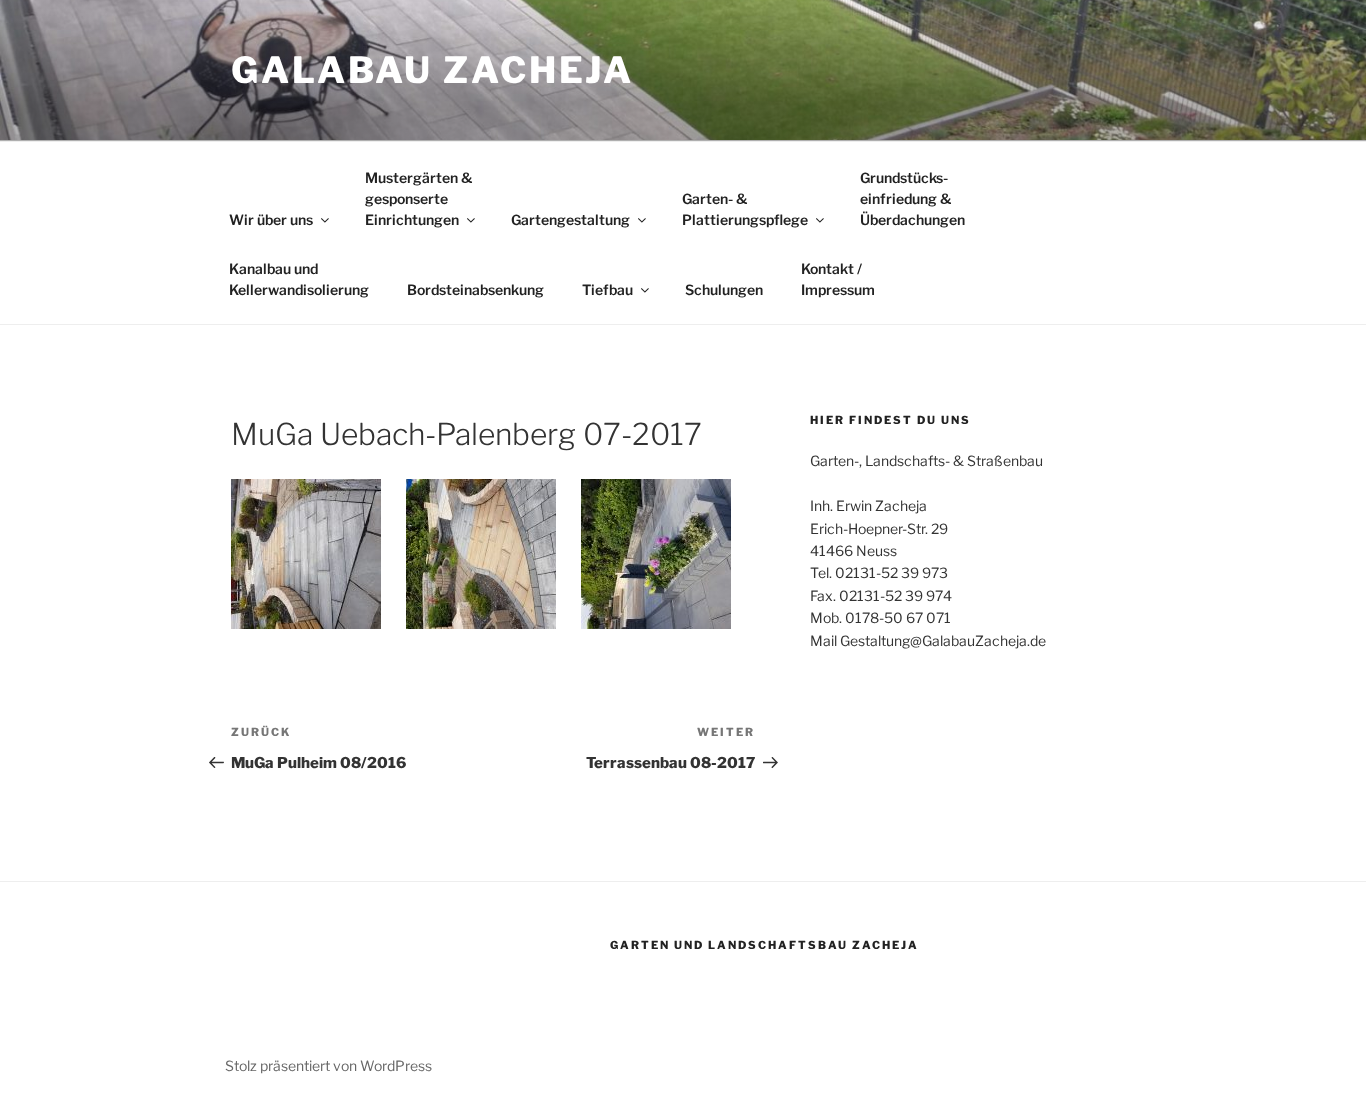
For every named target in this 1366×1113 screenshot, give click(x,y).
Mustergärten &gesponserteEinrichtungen (418, 198)
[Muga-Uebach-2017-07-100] (656, 554)
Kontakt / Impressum (838, 279)
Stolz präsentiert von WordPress (328, 1065)
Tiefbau (607, 289)
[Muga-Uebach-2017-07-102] (306, 554)
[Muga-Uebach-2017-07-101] (481, 554)
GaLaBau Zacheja (432, 70)
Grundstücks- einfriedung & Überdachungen (912, 198)
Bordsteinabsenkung (475, 289)
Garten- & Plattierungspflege (745, 209)
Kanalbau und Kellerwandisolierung (299, 279)
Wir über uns (271, 219)
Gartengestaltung (570, 219)
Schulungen (724, 289)
